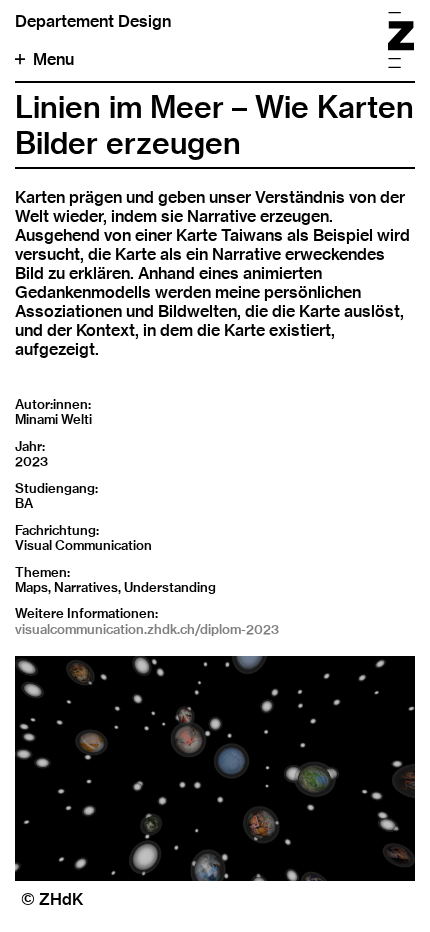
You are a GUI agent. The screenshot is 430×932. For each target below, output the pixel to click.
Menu (53, 59)
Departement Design (93, 21)
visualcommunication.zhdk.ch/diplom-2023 (147, 629)
